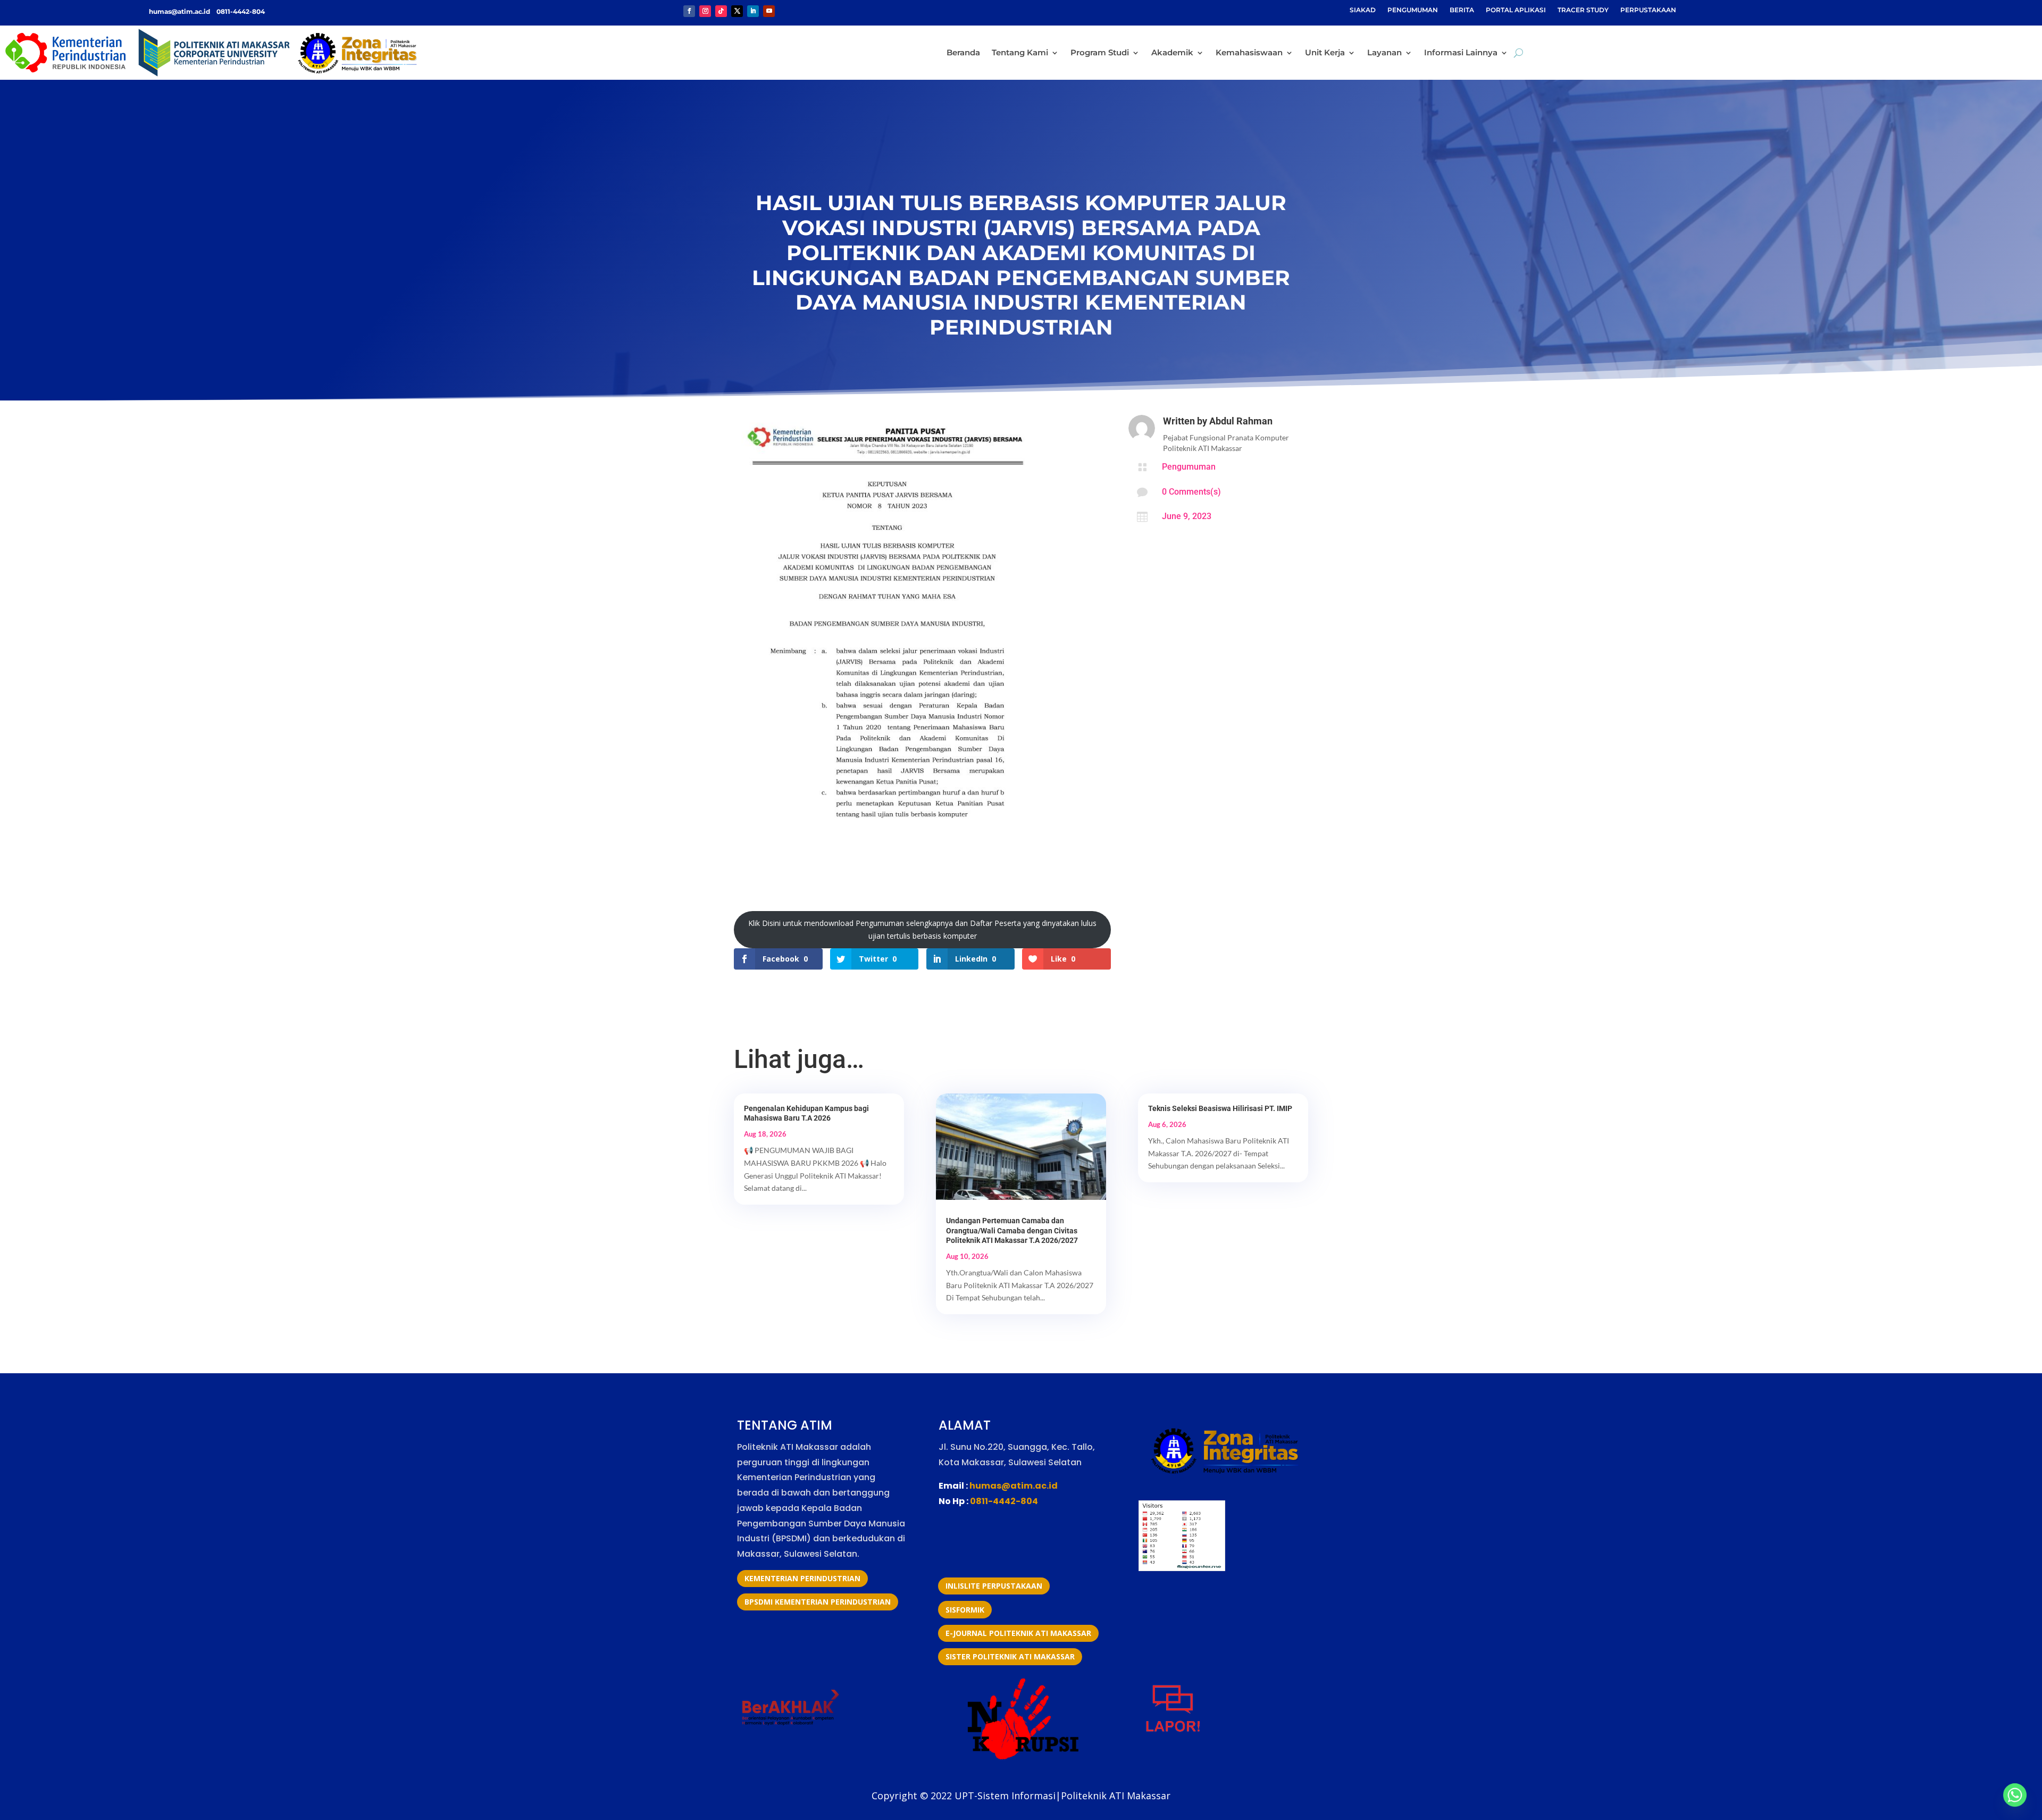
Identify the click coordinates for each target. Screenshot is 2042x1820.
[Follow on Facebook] (689, 11)
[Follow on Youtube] (769, 11)
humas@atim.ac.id (180, 11)
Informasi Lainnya (1461, 52)
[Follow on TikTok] (721, 11)
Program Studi (1100, 52)
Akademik (1172, 52)
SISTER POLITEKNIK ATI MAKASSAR (1010, 1656)
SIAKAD (1363, 10)
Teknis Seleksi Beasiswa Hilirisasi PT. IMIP (1220, 1108)
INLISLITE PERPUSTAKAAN (994, 1586)
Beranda (963, 52)
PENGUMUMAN (1413, 10)
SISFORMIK (965, 1610)
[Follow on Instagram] (705, 11)
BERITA (1462, 10)
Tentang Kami (1020, 52)
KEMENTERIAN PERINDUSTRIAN (802, 1578)
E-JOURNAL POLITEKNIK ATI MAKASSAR (1018, 1633)
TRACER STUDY (1583, 10)
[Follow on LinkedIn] (753, 11)
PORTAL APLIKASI (1516, 10)
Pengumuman (1189, 467)
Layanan (1384, 52)
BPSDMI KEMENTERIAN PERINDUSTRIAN (818, 1602)
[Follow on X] (737, 11)
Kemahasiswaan (1249, 52)
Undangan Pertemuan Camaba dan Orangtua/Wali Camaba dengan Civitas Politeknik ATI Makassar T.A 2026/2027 (1012, 1230)
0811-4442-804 (240, 11)
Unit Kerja (1325, 52)
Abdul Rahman (1241, 421)
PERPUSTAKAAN (1648, 10)
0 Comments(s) (1191, 492)
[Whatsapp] (2015, 1795)
